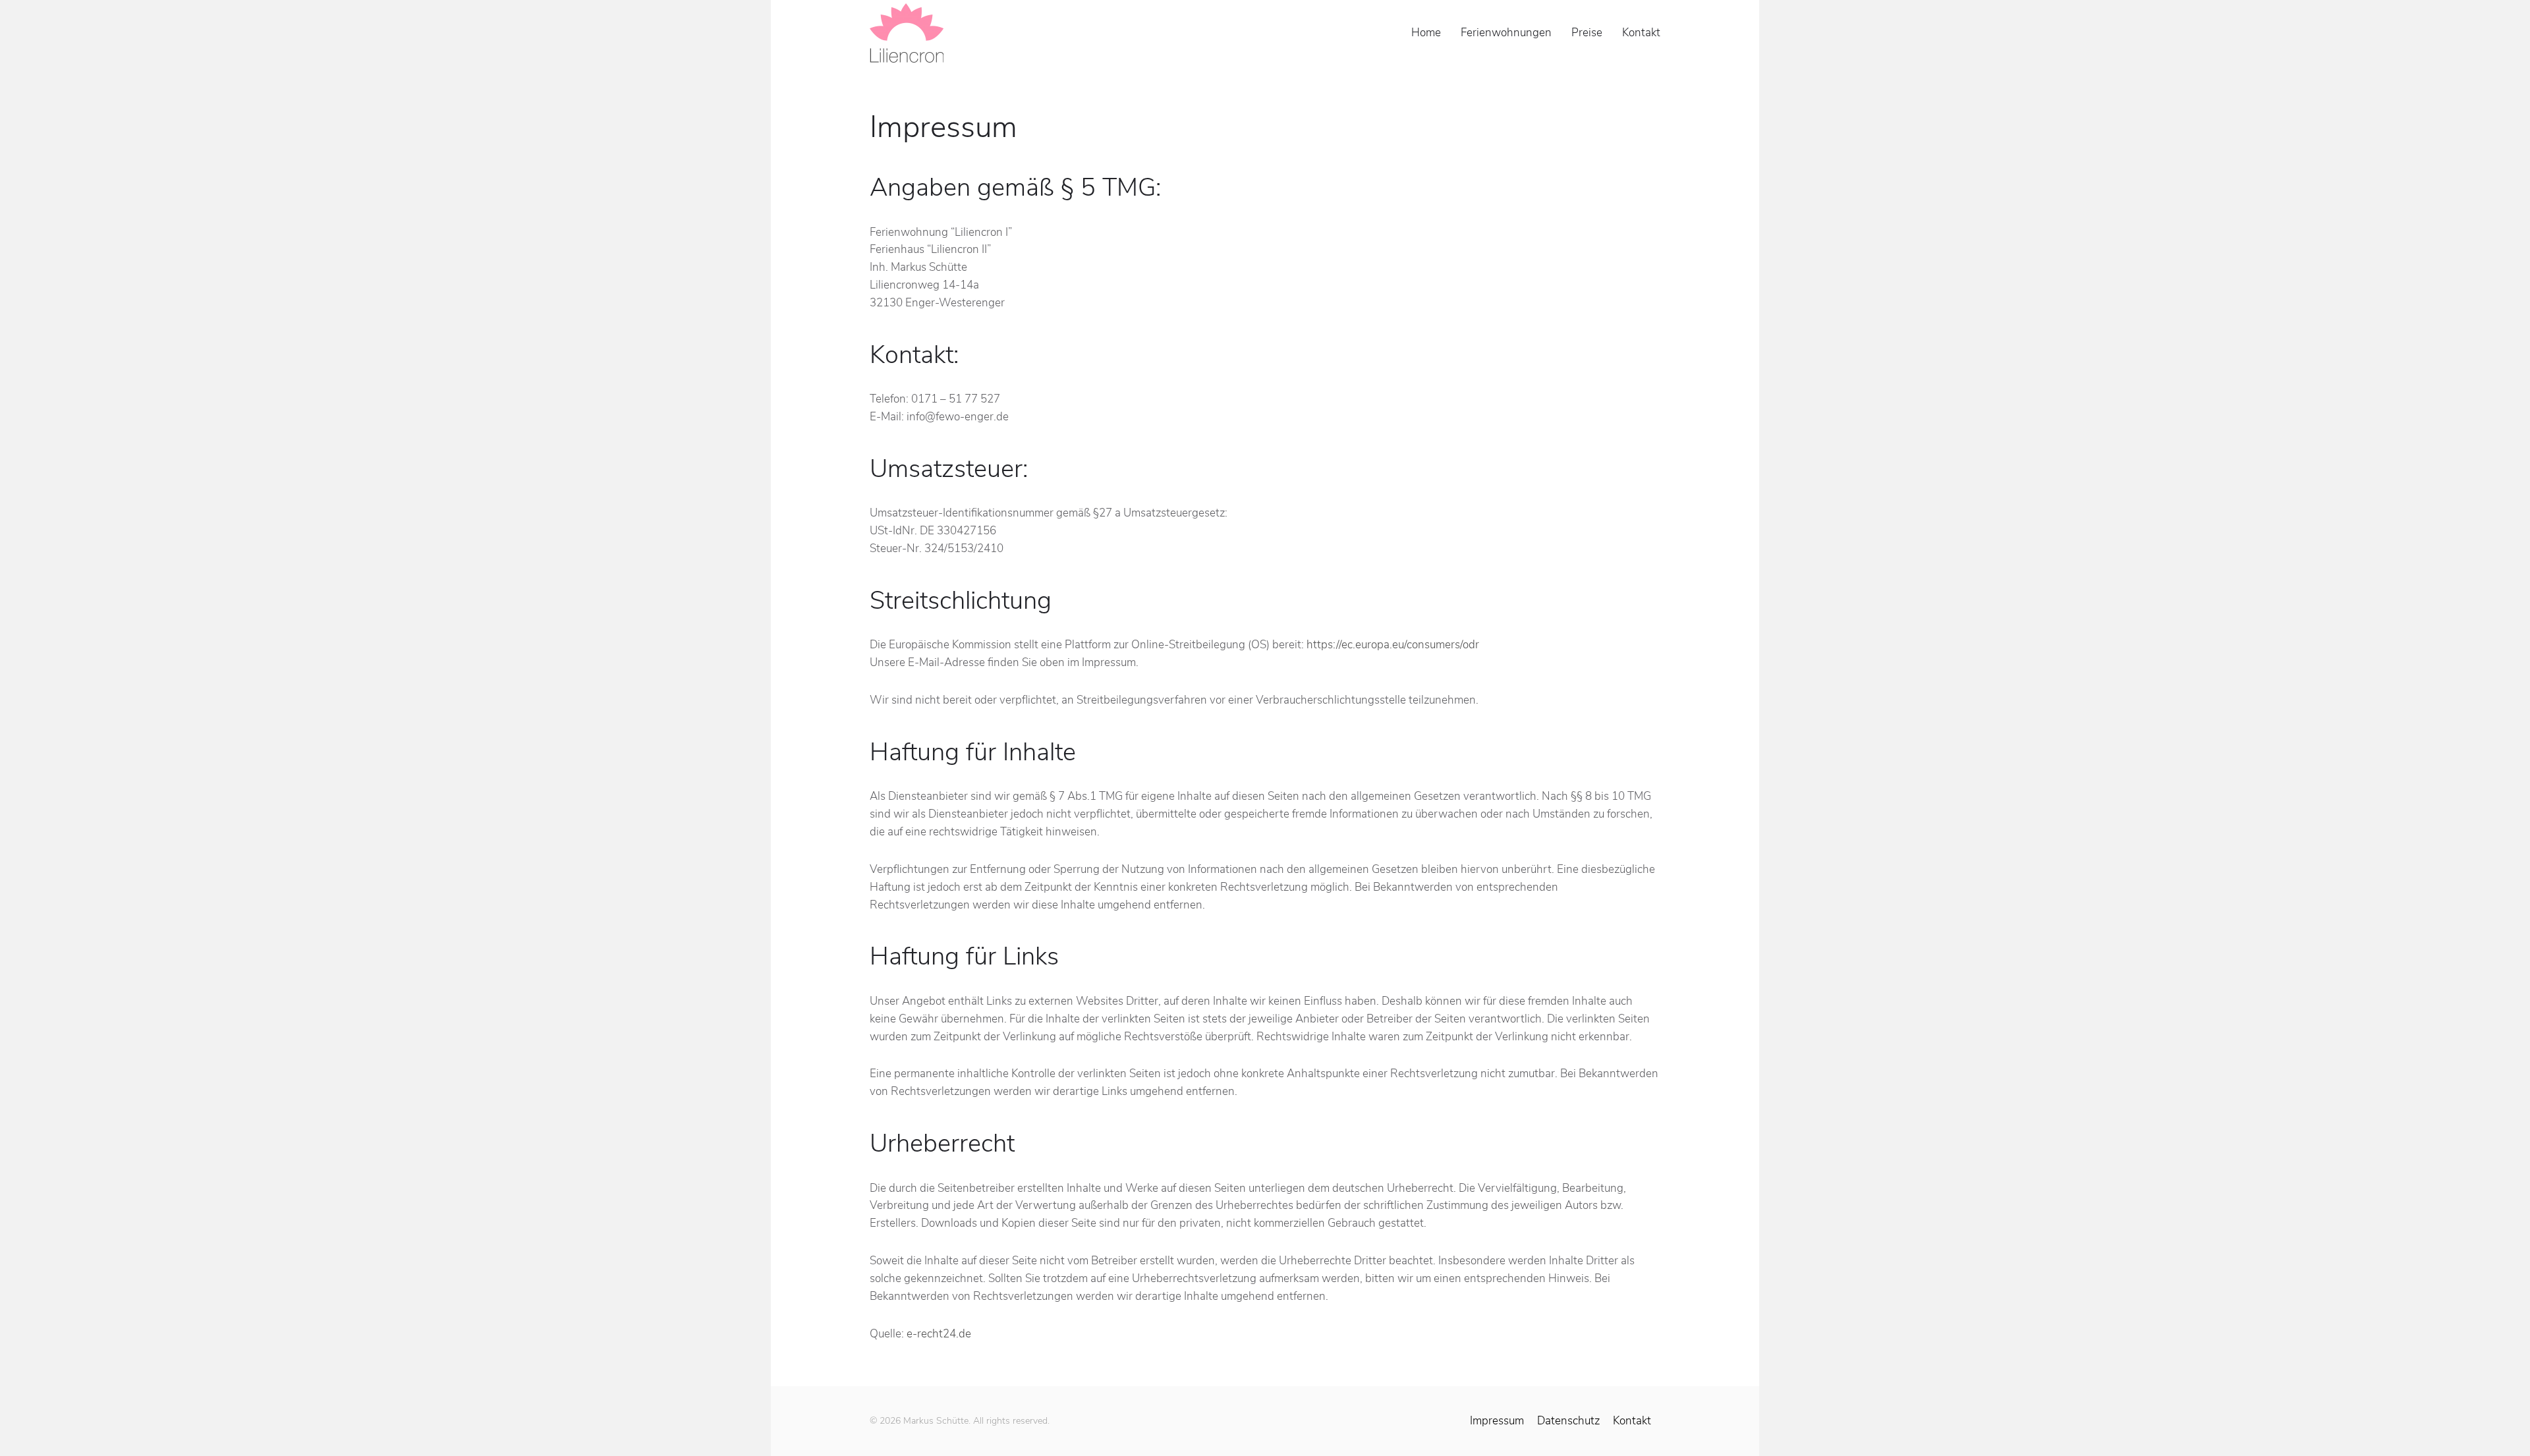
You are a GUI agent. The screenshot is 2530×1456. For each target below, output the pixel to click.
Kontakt (1641, 33)
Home (1426, 33)
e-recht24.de (939, 1334)
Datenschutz (1568, 1421)
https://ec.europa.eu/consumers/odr (1393, 645)
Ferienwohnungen (1506, 33)
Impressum (1497, 1421)
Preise (1587, 33)
